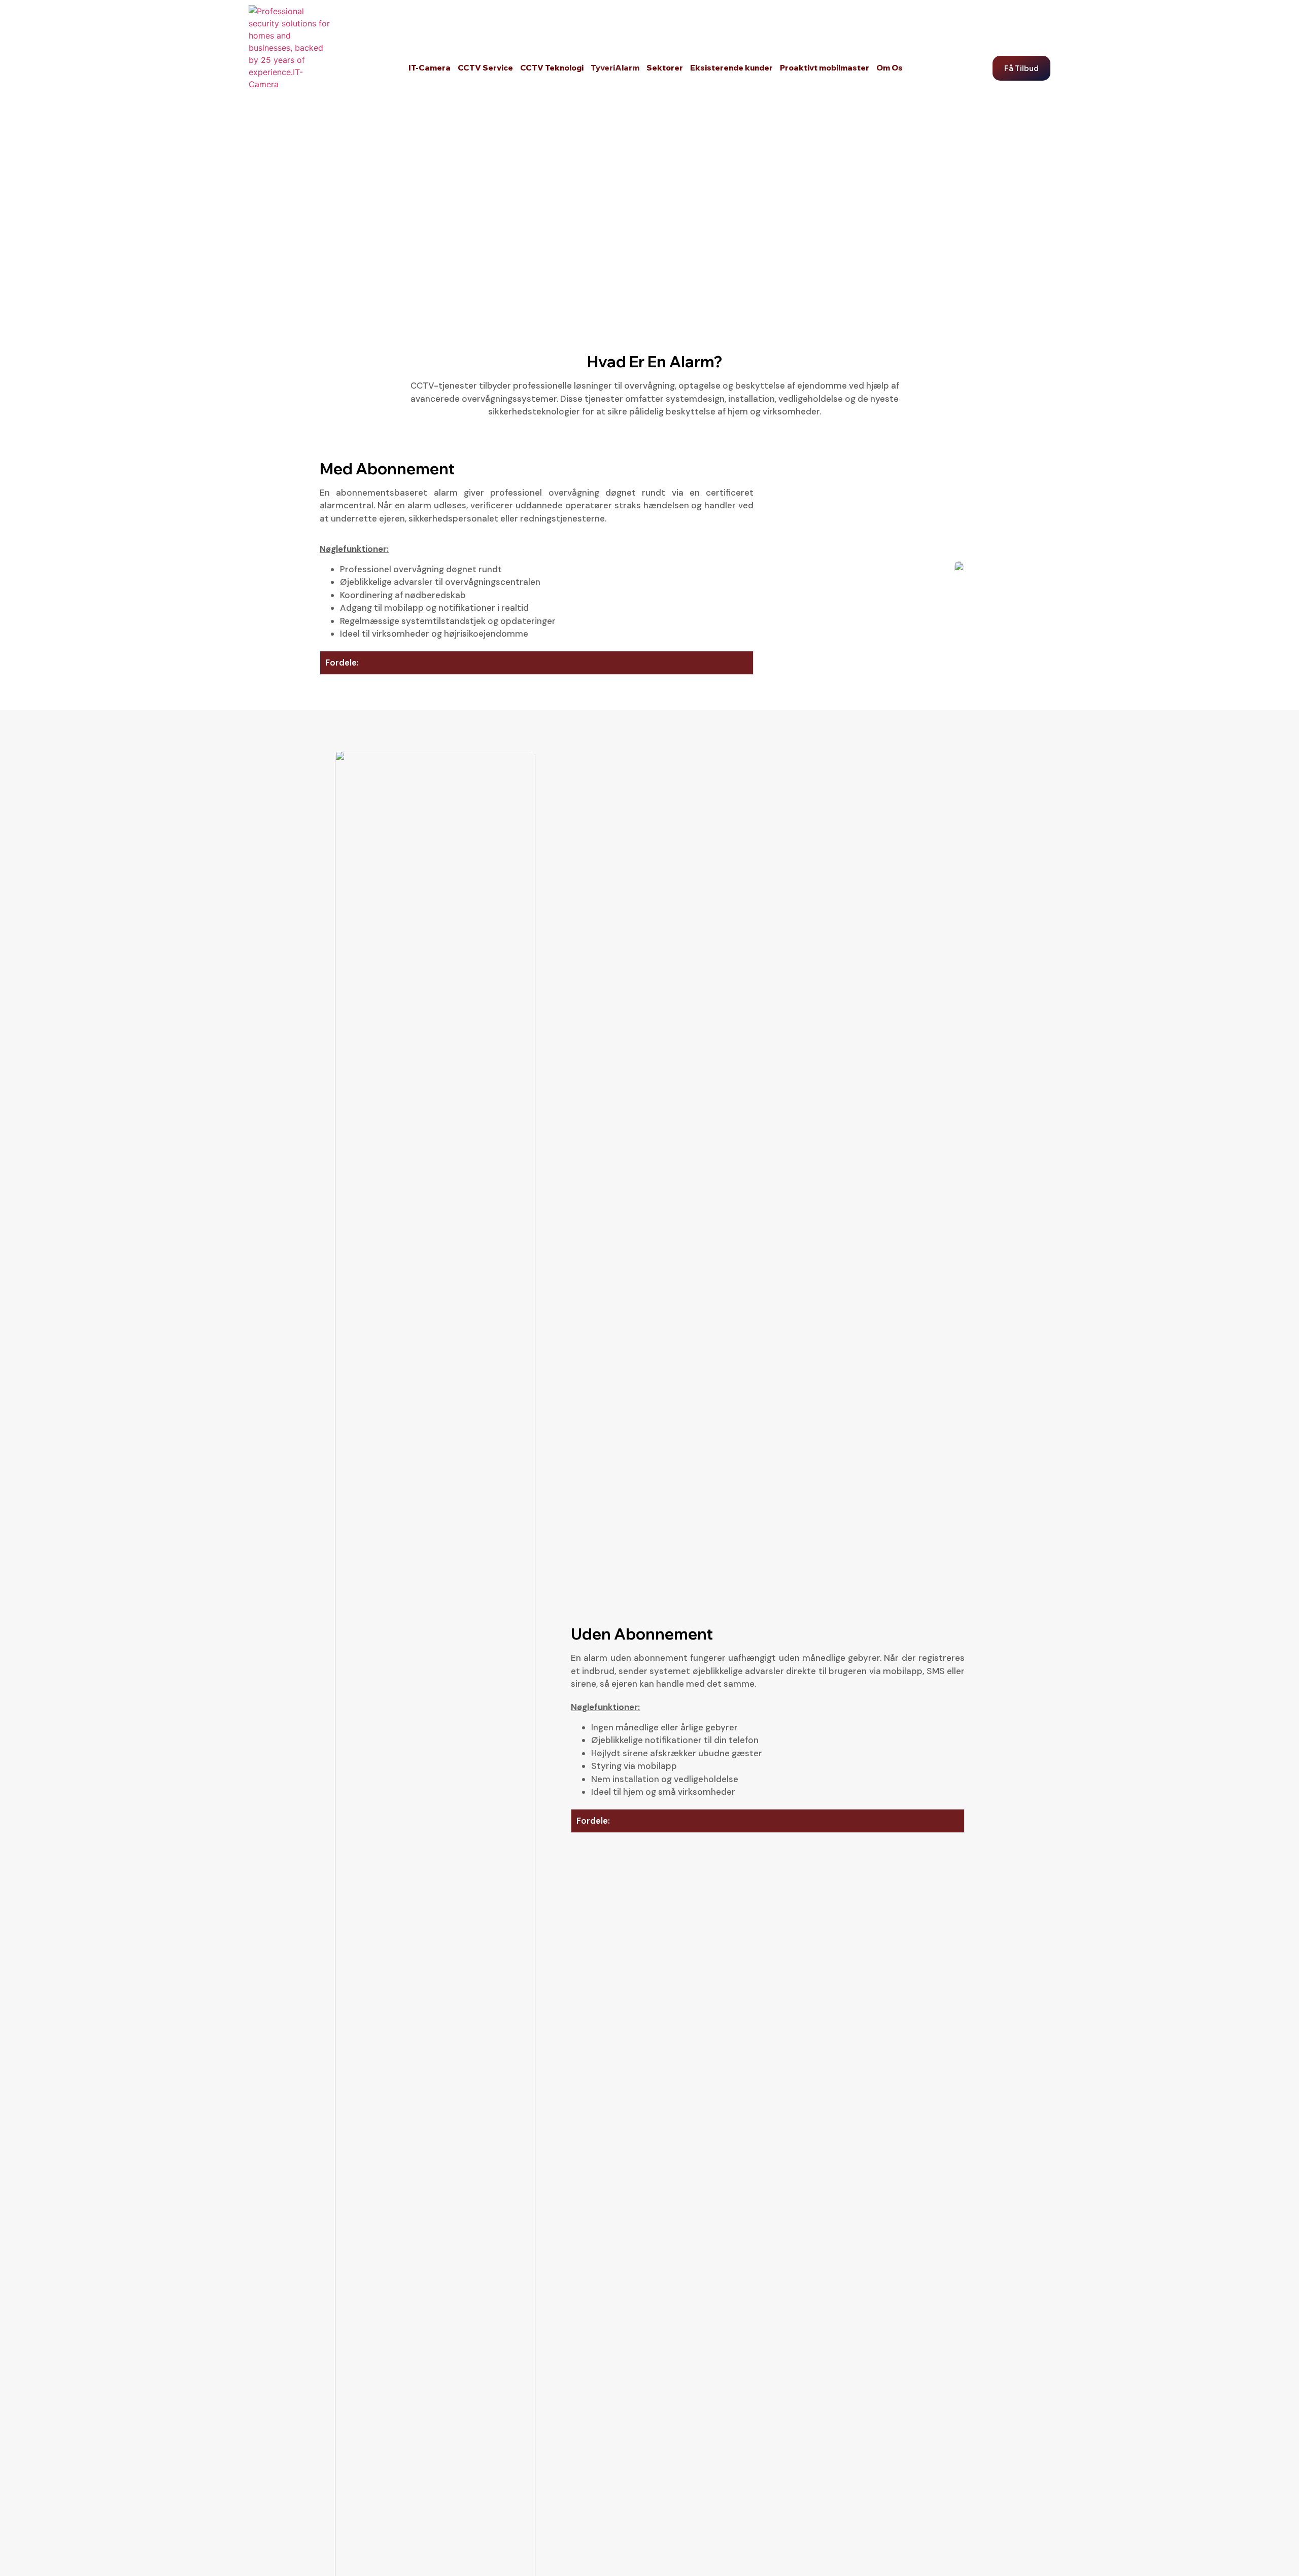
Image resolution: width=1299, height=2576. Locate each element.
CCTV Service (485, 68)
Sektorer (665, 68)
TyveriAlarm (615, 68)
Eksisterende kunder (731, 68)
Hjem (329, 241)
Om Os (890, 68)
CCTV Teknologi (552, 68)
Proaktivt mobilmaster (825, 68)
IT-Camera (430, 68)
